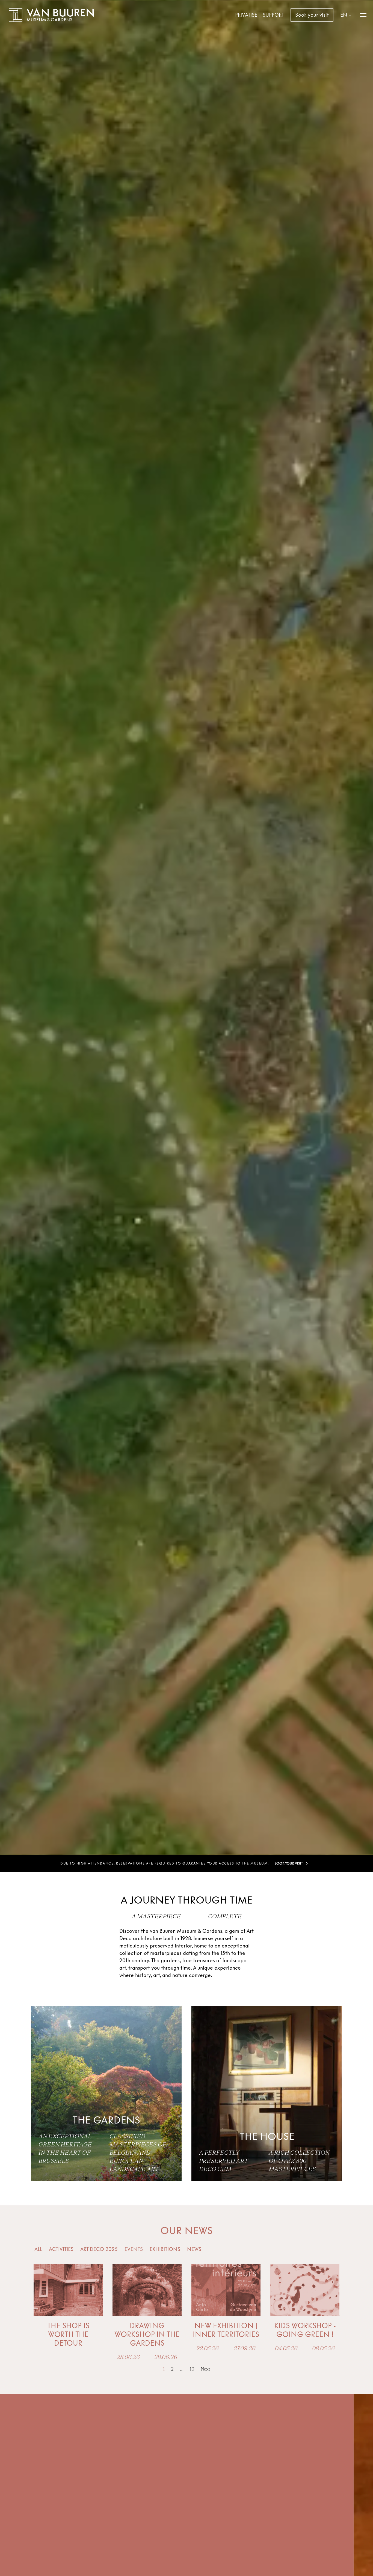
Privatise (246, 15)
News (194, 2249)
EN (344, 15)
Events (134, 2249)
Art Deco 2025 (99, 2249)
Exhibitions (165, 2249)
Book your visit (312, 15)
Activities (61, 2249)
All (38, 2249)
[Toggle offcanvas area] (363, 15)
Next (205, 2369)
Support (273, 15)
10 (192, 2369)
